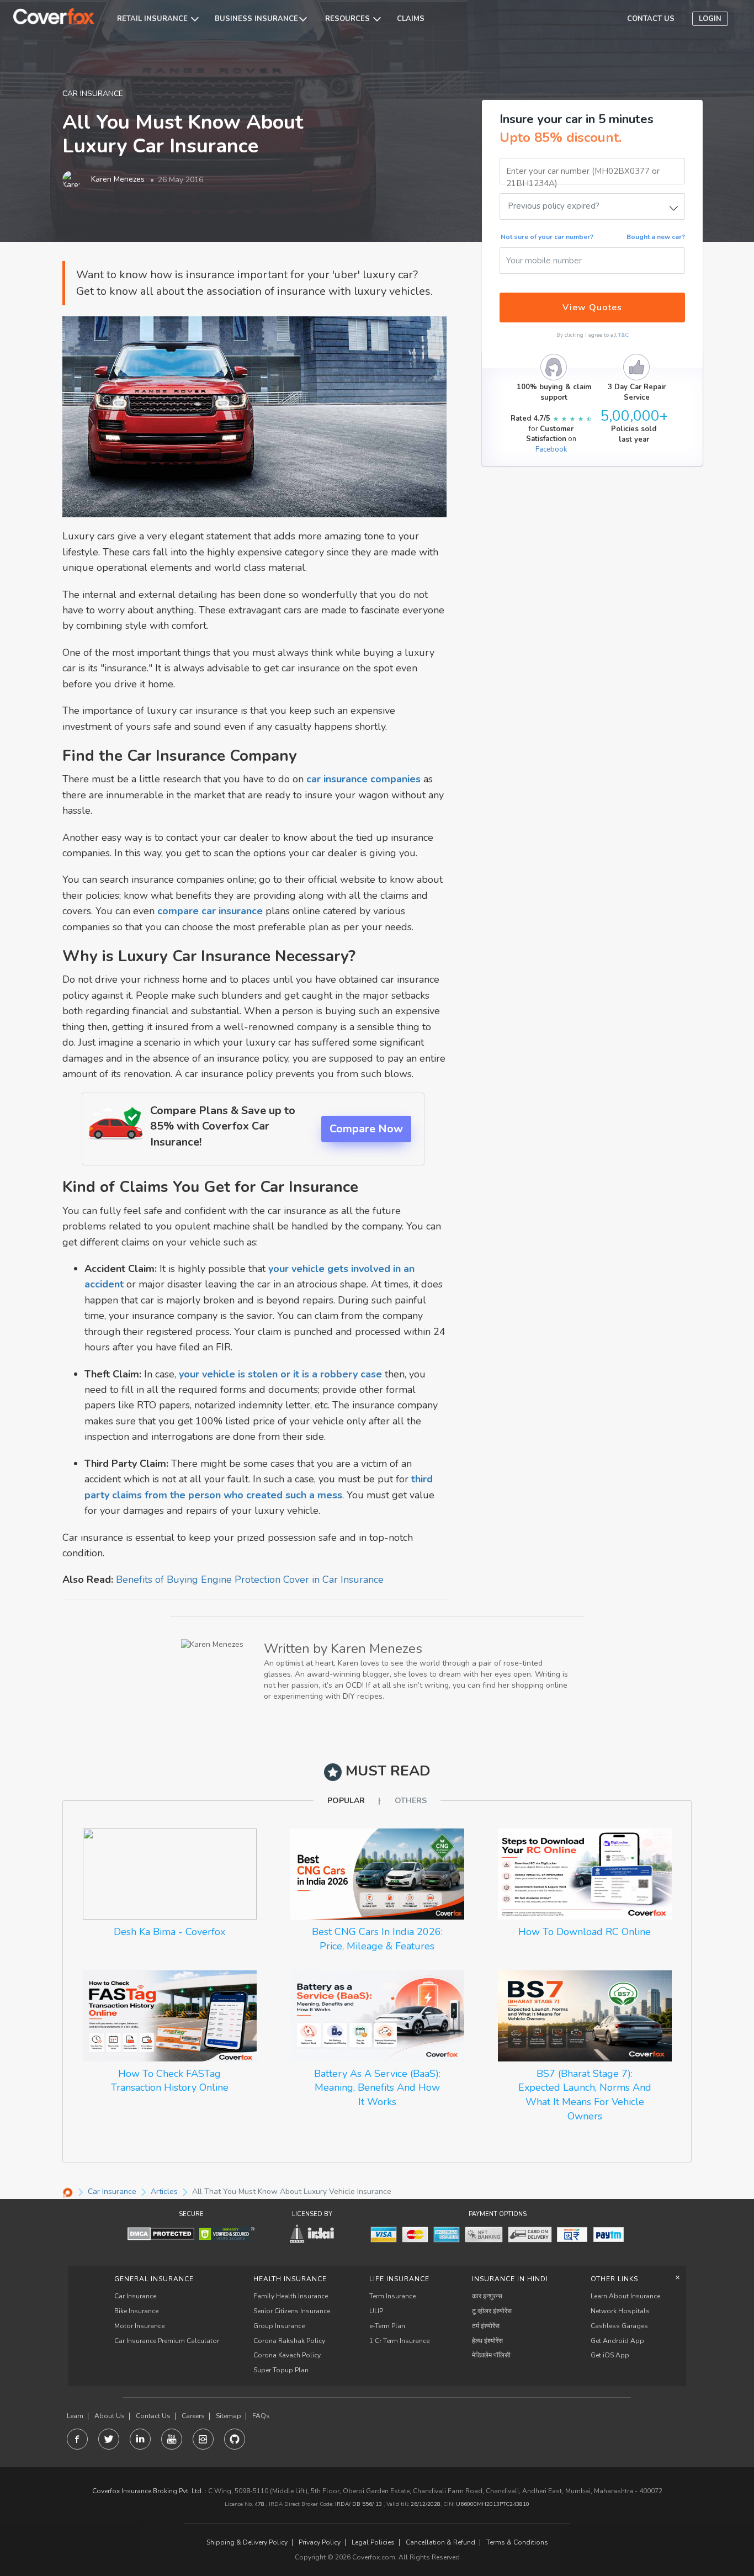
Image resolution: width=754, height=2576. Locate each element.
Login (710, 19)
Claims (411, 19)
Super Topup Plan (281, 2370)
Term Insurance (392, 2296)
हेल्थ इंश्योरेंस (487, 2341)
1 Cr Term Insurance (399, 2341)
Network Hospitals (620, 2311)
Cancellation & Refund (440, 2543)
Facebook (551, 449)
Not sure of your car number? (547, 237)
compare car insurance (210, 911)
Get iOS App (610, 2355)
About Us (110, 2416)
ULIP (376, 2311)
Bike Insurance (136, 2311)
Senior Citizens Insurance (292, 2311)
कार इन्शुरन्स (487, 2296)
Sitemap (229, 2416)
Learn (75, 2416)
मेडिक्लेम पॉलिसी (491, 2355)
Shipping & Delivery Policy (247, 2543)
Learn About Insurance (625, 2296)
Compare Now (366, 1129)
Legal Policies (373, 2543)
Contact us (651, 19)
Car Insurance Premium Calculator (167, 2341)
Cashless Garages (619, 2326)
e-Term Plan (387, 2326)
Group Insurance (279, 2326)
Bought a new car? (656, 237)
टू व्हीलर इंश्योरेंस (492, 2311)
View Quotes (592, 308)
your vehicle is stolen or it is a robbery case (280, 1374)
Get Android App (617, 2341)
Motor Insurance (139, 2326)
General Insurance (154, 2279)
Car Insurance (135, 2296)
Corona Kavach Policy (287, 2355)
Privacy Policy (320, 2543)
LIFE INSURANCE (399, 2279)
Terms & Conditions (517, 2543)
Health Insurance (290, 2279)
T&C (623, 335)
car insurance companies (363, 779)
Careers (193, 2416)
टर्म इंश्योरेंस (486, 2326)
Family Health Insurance (291, 2296)
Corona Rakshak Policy (289, 2341)
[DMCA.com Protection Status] (161, 2233)
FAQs (261, 2416)
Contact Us (153, 2416)
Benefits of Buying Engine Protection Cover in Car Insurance (250, 1579)
